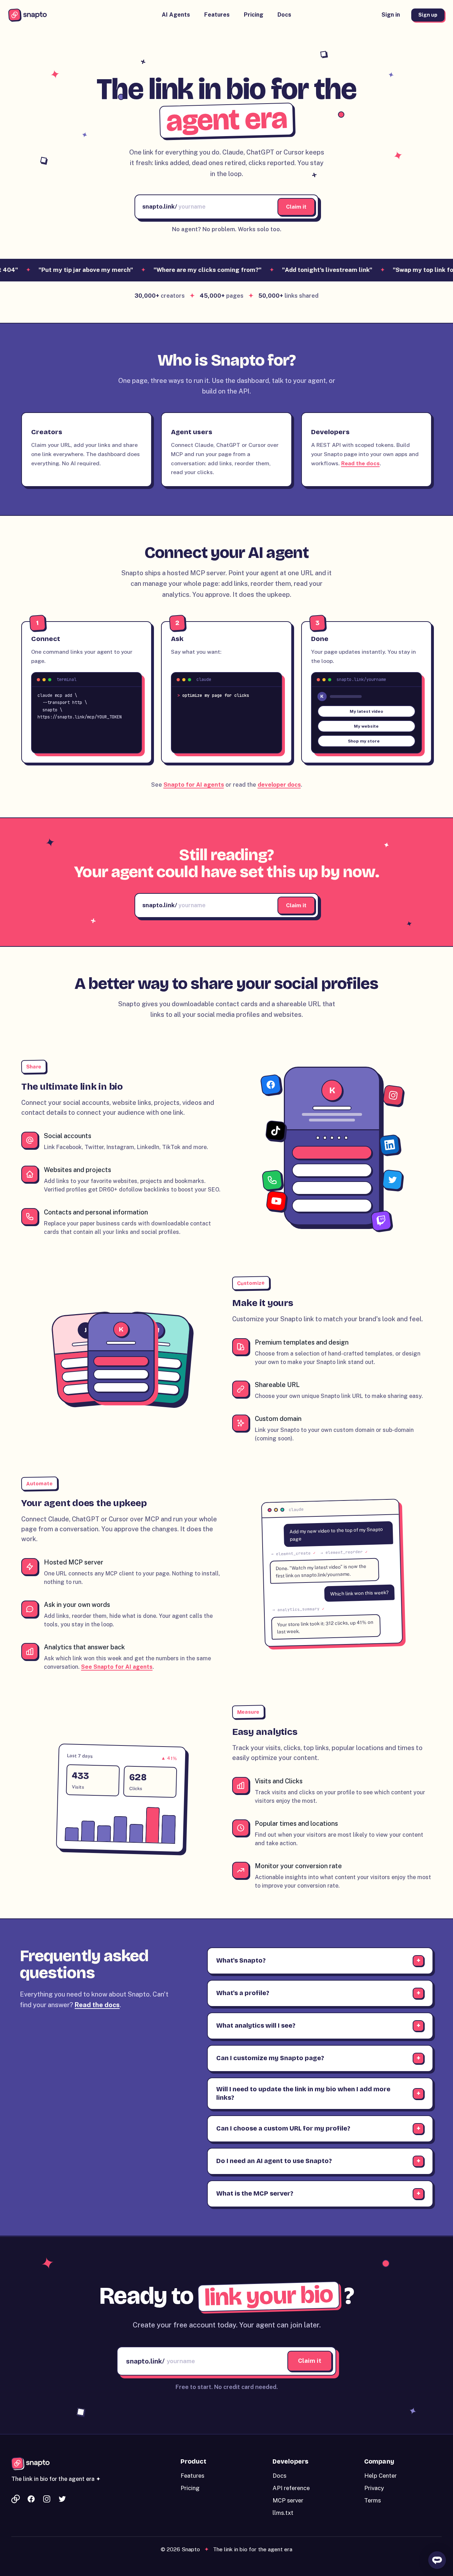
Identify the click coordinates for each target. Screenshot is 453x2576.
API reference (291, 2488)
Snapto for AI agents (194, 785)
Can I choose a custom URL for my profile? (283, 2128)
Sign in (391, 15)
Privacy (374, 2488)
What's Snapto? (241, 1960)
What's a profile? (243, 1993)
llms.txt (283, 2513)
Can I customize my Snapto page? (270, 2058)
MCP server (288, 2500)
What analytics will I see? (256, 2026)
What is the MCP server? (255, 2193)
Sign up (428, 15)
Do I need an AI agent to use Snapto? (274, 2161)
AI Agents (176, 15)
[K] (332, 1223)
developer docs (279, 785)
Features (217, 15)
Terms (372, 2500)
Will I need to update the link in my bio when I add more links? (303, 2093)
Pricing (254, 15)
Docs (284, 15)
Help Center (380, 2476)
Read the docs (360, 463)
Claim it (296, 206)
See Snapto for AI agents (117, 1667)
